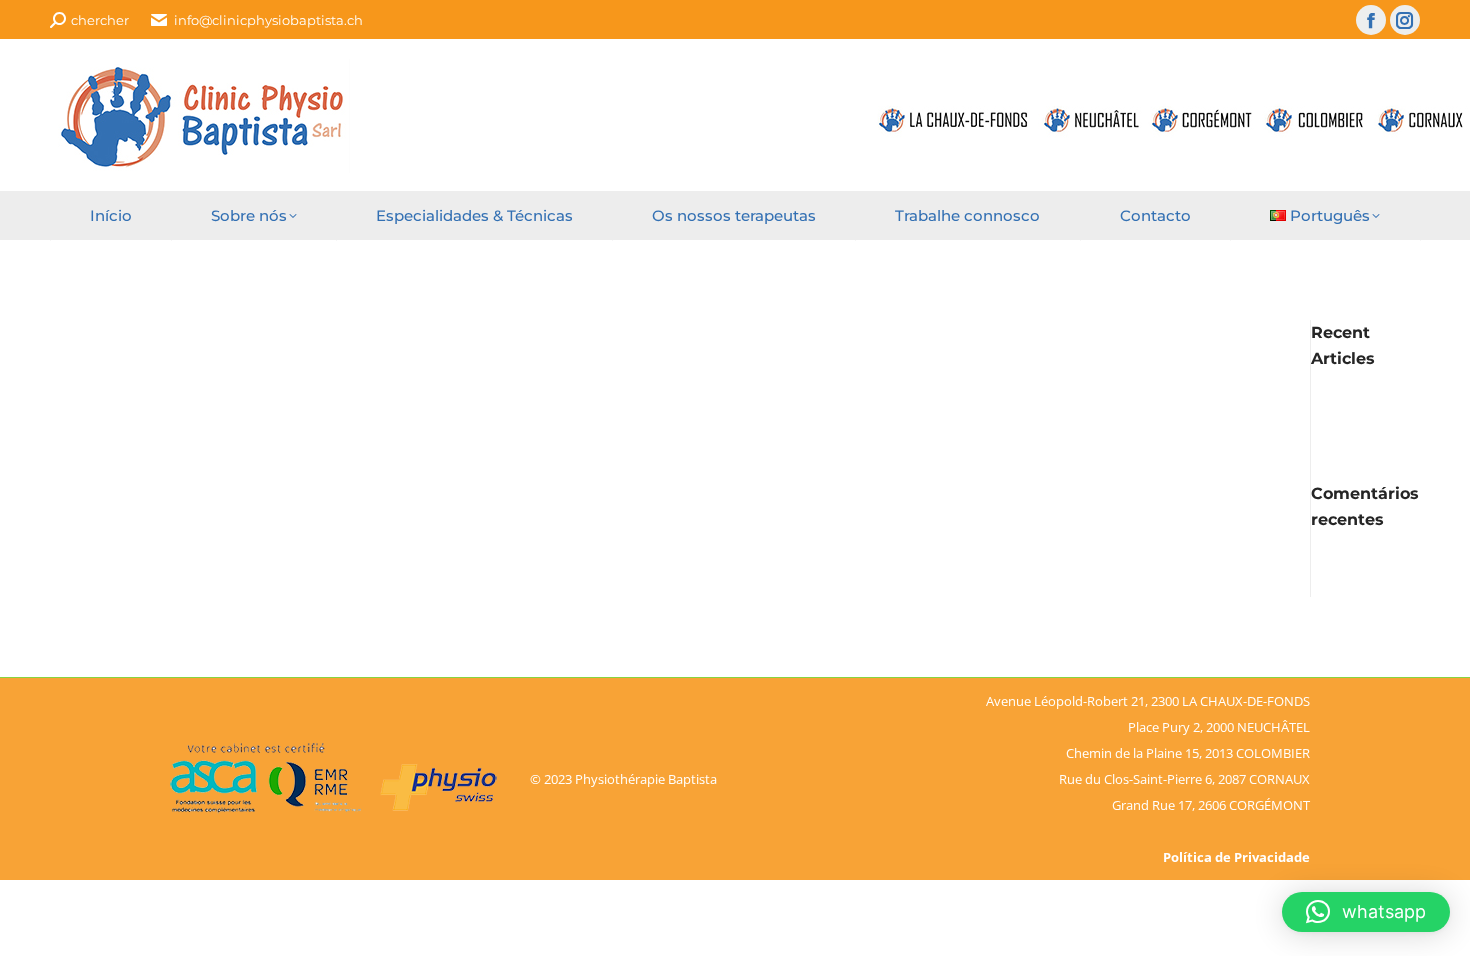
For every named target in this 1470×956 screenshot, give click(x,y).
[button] (1366, 912)
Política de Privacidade (1236, 857)
